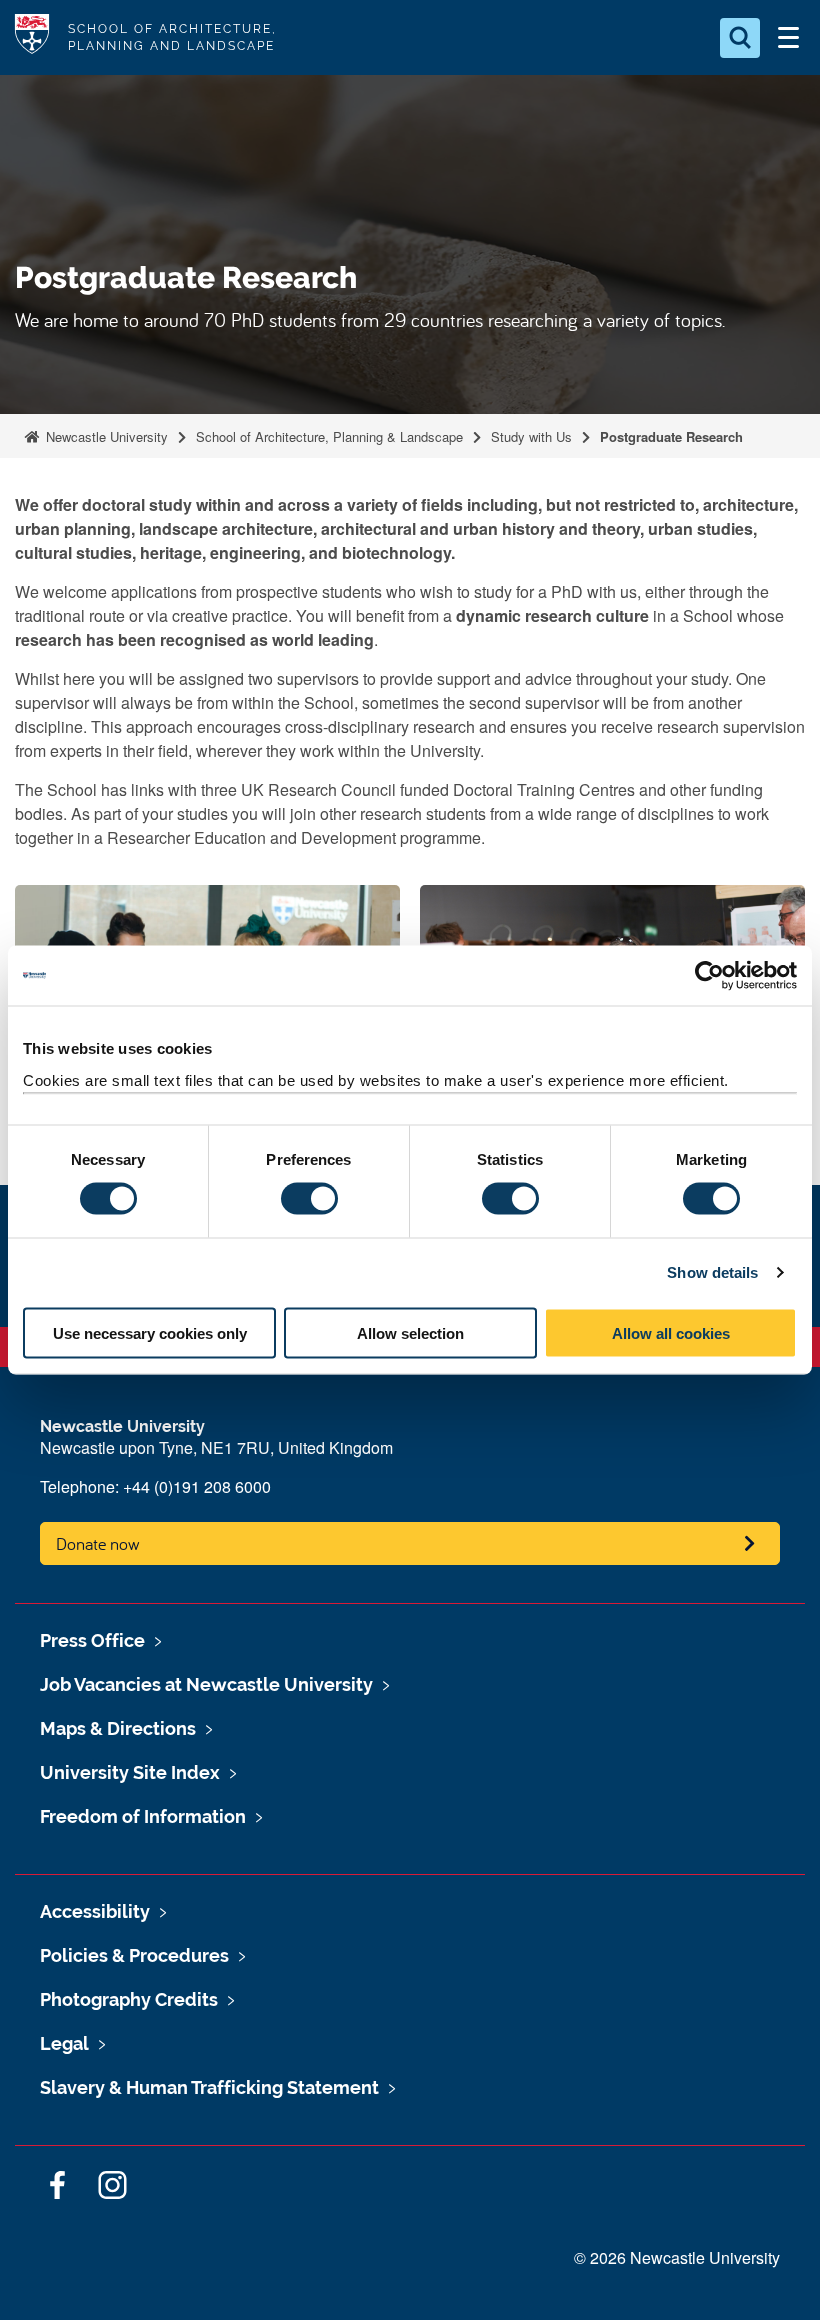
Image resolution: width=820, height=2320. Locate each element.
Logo (32, 37)
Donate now (98, 1543)
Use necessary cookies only (150, 1332)
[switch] (309, 1199)
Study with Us (531, 436)
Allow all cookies (671, 1332)
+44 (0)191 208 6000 (197, 1486)
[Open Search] (740, 38)
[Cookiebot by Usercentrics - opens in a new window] (709, 976)
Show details (712, 1272)
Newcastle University (105, 436)
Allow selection (410, 1332)
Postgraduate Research (671, 436)
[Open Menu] (788, 38)
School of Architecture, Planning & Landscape (329, 436)
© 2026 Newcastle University (677, 2257)
